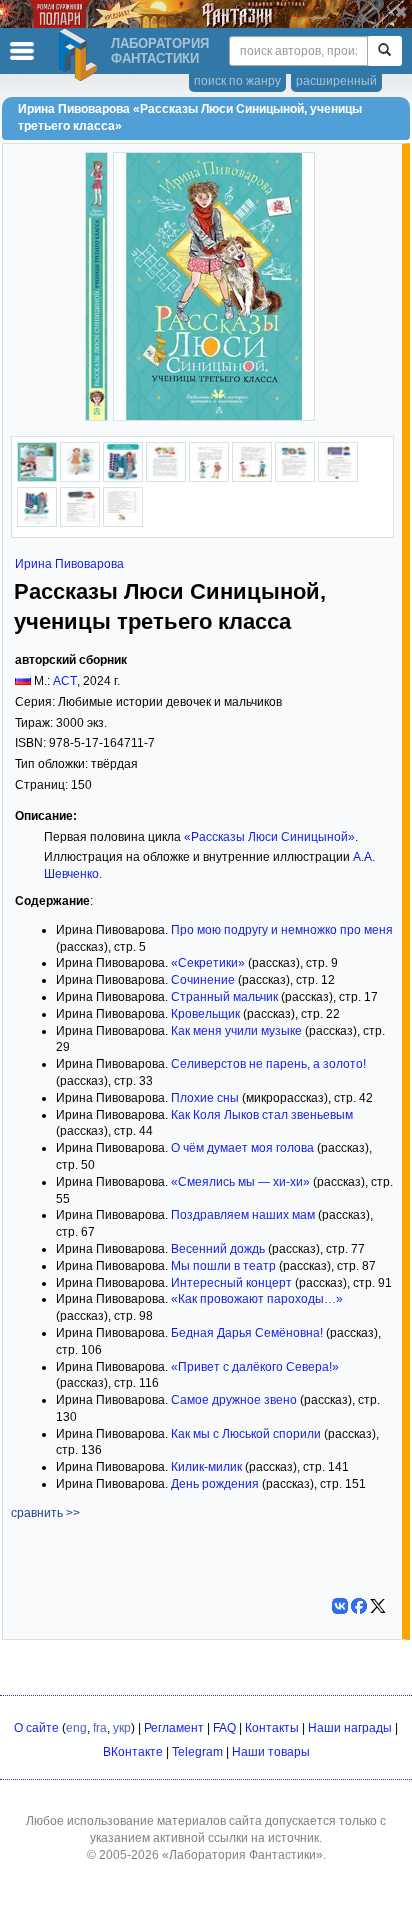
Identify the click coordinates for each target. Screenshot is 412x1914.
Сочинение (203, 980)
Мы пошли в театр (223, 1266)
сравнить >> (45, 1513)
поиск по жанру (237, 81)
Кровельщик (205, 1014)
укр (122, 1728)
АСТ (65, 681)
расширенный (336, 81)
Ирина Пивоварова (69, 564)
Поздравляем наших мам (243, 1215)
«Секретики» (208, 963)
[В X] (378, 1606)
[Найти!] (384, 51)
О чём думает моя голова (242, 1148)
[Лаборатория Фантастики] (81, 55)
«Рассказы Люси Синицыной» (269, 837)
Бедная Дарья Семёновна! (247, 1333)
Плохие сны (205, 1098)
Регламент (174, 1728)
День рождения (215, 1484)
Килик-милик (206, 1467)
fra (100, 1728)
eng (76, 1728)
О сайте (36, 1728)
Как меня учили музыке (236, 1031)
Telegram (197, 1752)
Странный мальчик (224, 997)
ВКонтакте (133, 1752)
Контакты (272, 1728)
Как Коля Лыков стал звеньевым (262, 1115)
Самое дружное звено (234, 1400)
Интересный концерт (231, 1283)
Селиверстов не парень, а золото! (268, 1064)
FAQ (224, 1728)
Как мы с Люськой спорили (246, 1434)
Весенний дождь (218, 1249)
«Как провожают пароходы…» (257, 1299)
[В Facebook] (359, 1606)
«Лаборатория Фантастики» (242, 1855)
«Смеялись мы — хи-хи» (240, 1182)
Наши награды (350, 1728)
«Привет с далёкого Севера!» (255, 1367)
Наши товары (271, 1752)
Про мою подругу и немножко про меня (282, 930)
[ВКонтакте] (340, 1606)
